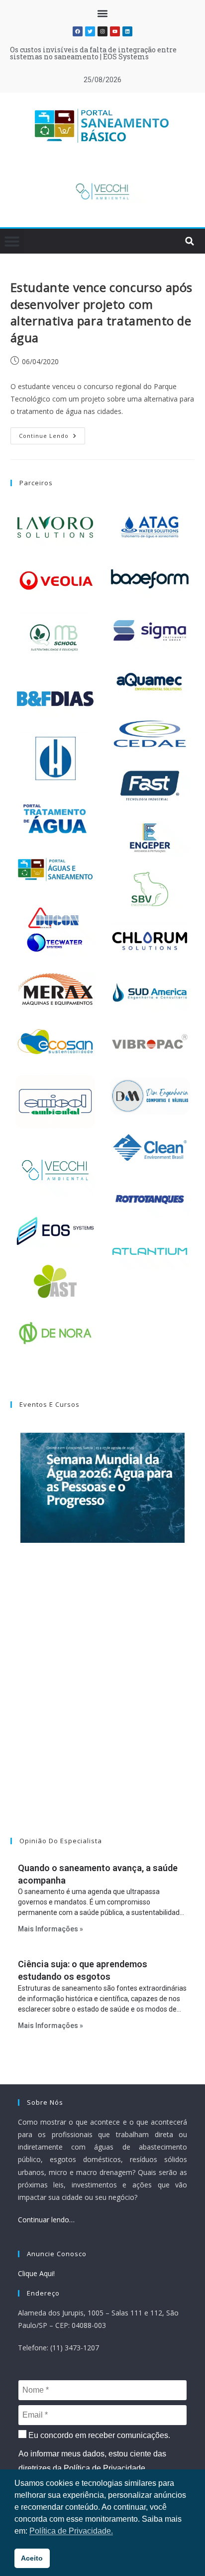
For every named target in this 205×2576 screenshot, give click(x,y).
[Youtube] (115, 31)
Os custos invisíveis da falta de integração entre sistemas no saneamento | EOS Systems (93, 53)
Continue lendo (52, 433)
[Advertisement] (102, 1703)
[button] (103, 13)
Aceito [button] (32, 2558)
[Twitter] (90, 31)
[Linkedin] (127, 31)
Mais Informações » (51, 1929)
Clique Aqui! (36, 2273)
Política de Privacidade (104, 2468)
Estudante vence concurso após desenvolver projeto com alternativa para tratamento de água (102, 312)
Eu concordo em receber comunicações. (98, 2435)
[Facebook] (78, 31)
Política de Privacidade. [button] (71, 2531)
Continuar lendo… (46, 2220)
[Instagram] (102, 31)
